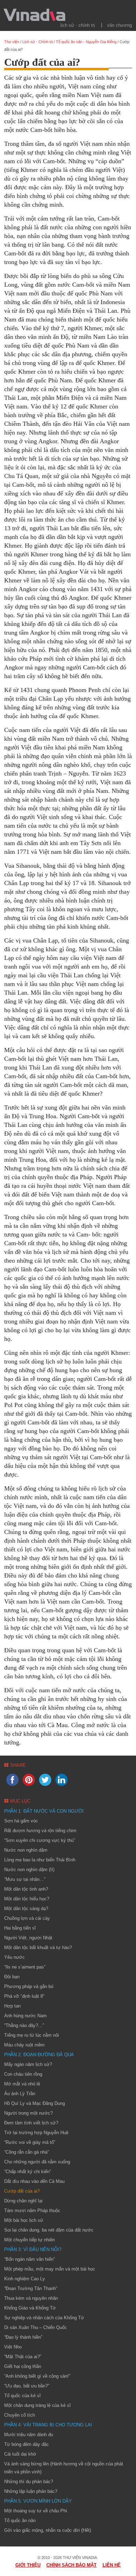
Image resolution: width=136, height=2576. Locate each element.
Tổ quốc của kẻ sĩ (22, 2396)
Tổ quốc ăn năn (20, 2521)
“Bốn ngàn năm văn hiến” (29, 2259)
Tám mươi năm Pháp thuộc (32, 2211)
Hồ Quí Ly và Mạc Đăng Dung (35, 2103)
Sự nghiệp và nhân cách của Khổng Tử (44, 2318)
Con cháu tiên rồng (23, 2074)
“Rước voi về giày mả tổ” (30, 2142)
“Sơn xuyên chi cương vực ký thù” (40, 1840)
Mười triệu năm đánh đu (29, 2435)
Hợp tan (12, 2006)
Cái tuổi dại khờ (20, 2454)
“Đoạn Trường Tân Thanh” (31, 2288)
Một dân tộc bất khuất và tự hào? (38, 1947)
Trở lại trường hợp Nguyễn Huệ (36, 2133)
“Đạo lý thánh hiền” (23, 2337)
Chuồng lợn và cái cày (27, 1918)
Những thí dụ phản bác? (29, 2482)
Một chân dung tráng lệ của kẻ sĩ (37, 2405)
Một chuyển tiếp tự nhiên (29, 2240)
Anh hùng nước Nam (25, 2016)
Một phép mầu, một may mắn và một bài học (50, 2269)
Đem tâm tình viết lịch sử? (31, 2123)
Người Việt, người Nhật (28, 1938)
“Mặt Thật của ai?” (23, 2357)
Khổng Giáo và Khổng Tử (30, 2308)
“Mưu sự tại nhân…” (25, 1879)
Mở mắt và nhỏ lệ (22, 2084)
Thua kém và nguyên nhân (31, 2298)
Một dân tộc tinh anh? (26, 1889)
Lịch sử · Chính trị (78, 25)
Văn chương (119, 25)
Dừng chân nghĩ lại (23, 2201)
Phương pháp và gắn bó (29, 1986)
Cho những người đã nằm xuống (37, 2162)
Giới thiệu (28, 2565)
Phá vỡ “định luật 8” (24, 1996)
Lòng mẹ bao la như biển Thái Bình (40, 1860)
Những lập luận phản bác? (31, 2491)
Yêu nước (14, 1957)
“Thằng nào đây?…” (24, 2025)
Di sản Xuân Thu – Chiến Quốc (36, 2327)
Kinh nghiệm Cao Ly (25, 2279)
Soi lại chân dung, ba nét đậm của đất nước (49, 2230)
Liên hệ (112, 2565)
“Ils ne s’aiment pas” (25, 1967)
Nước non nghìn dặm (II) (29, 1870)
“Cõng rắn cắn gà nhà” (27, 2152)
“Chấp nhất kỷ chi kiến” (28, 2172)
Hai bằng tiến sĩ (20, 1928)
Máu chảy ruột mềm (24, 2045)
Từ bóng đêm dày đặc (27, 2444)
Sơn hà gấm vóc (21, 1821)
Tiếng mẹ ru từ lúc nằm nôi (32, 2035)
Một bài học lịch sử (24, 2220)
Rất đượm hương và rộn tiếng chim (40, 1831)
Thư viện (12, 42)
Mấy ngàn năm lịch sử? (28, 2064)
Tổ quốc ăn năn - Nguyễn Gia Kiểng (86, 42)
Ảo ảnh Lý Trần (20, 2094)
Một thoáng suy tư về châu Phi (36, 2511)
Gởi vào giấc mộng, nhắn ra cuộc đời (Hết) (48, 2530)
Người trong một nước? (28, 2113)
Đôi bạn (12, 1977)
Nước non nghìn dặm (26, 1850)
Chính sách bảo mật (71, 2565)
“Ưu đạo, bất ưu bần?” (27, 2386)
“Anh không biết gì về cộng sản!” (37, 2376)
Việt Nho (13, 2347)
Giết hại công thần (23, 2366)
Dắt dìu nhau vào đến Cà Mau (34, 2181)
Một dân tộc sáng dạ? (26, 1909)
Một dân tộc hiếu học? (27, 1899)
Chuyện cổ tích (20, 2415)
